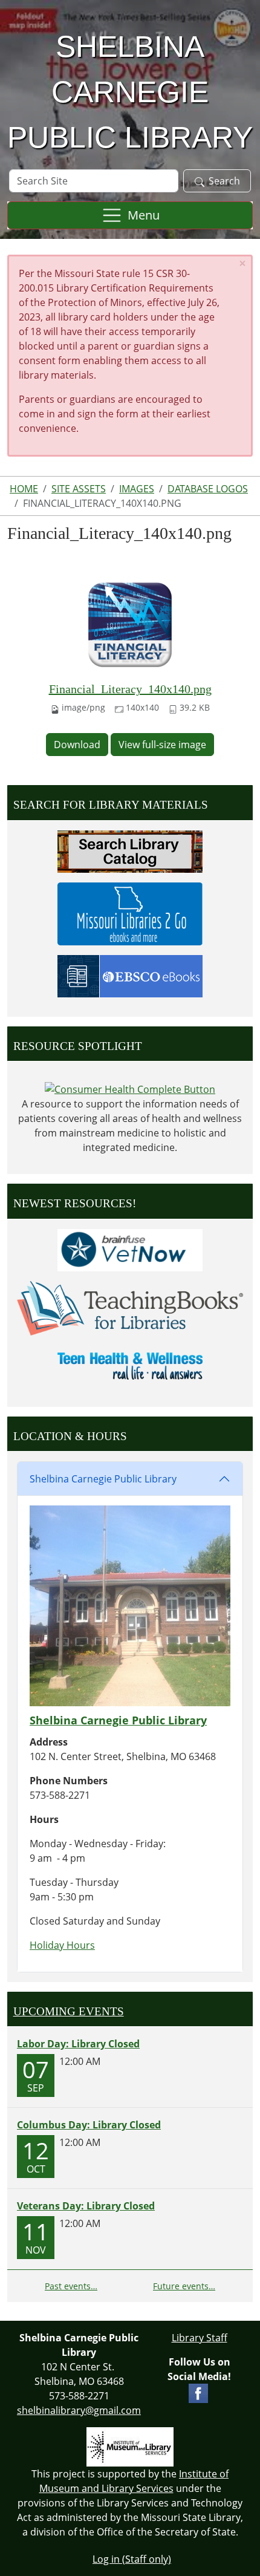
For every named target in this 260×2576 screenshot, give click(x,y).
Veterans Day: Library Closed (86, 2206)
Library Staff (200, 2338)
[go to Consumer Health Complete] (130, 1088)
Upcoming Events (69, 2011)
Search (224, 181)
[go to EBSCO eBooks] (130, 975)
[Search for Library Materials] (130, 850)
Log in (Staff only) (132, 2559)
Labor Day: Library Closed (78, 2044)
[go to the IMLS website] (130, 2447)
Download (77, 745)
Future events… (184, 2286)
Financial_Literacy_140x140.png (130, 689)
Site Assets (79, 489)
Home (24, 489)
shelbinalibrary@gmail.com (79, 2410)
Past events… (71, 2286)
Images (137, 489)
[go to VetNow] (130, 1249)
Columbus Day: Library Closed (89, 2125)
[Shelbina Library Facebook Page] (198, 2392)
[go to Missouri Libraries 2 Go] (130, 913)
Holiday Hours (62, 1945)
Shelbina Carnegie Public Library (103, 1479)
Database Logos (208, 489)
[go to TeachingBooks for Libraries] (130, 1307)
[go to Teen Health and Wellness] (130, 1365)
